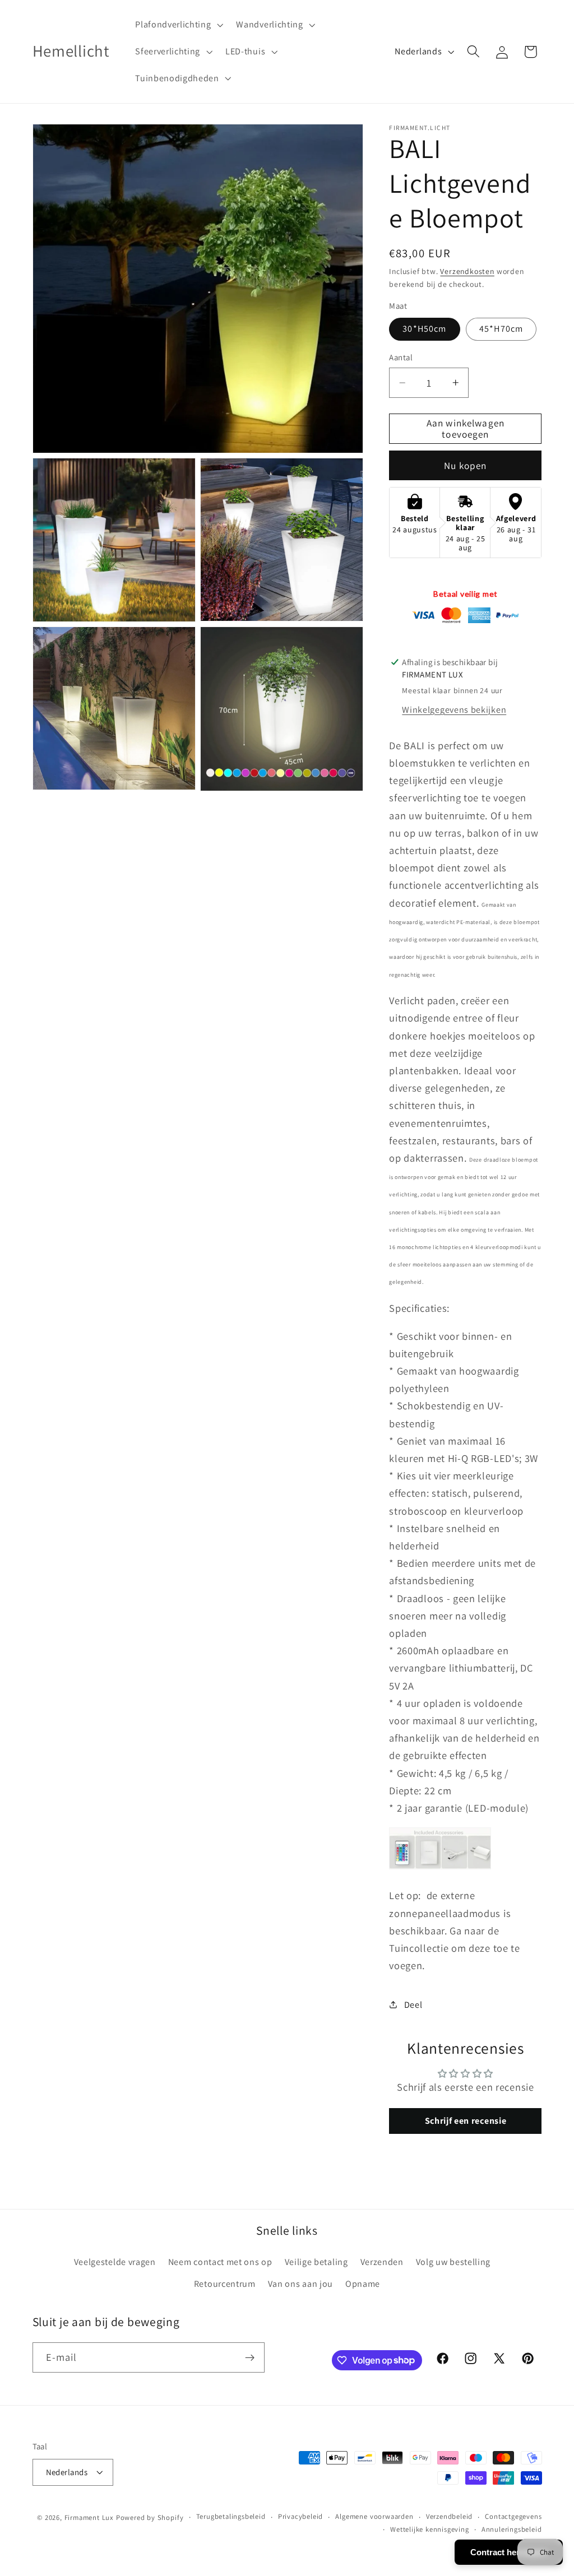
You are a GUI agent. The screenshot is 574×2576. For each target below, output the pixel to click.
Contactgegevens (513, 2516)
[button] (178, 25)
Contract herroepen (509, 2552)
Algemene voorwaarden (374, 2516)
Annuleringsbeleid (512, 2529)
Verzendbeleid (449, 2516)
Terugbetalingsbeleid (231, 2516)
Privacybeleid (300, 2516)
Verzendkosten (467, 271)
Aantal (401, 357)
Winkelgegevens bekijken (454, 710)
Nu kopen (465, 465)
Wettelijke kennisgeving (430, 2529)
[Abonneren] (250, 2357)
